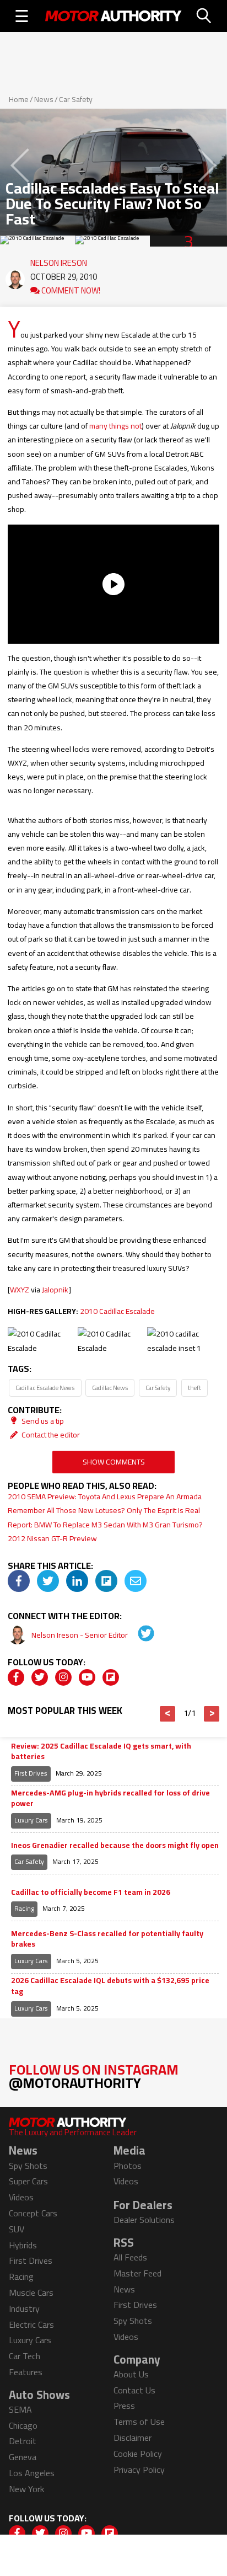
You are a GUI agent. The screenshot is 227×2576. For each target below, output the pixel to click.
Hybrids (23, 2245)
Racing (24, 1908)
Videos (21, 2197)
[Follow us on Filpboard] (111, 1677)
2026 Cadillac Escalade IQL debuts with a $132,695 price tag (110, 1986)
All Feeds (130, 2257)
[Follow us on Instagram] (63, 1677)
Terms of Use (139, 2422)
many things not (115, 426)
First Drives (31, 1773)
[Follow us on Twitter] (40, 1677)
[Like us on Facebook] (16, 1677)
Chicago (23, 2425)
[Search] (204, 16)
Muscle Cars (31, 2292)
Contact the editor (50, 1435)
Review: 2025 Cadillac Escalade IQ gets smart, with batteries (101, 1752)
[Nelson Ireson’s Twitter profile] (138, 1635)
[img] (19, 1581)
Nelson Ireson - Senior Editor (80, 1635)
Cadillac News (110, 1388)
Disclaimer (133, 2438)
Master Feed (137, 2273)
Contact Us (134, 2390)
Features (26, 2372)
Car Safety (76, 99)
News (44, 99)
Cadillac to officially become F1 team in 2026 (91, 1893)
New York (26, 2489)
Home (19, 99)
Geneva (23, 2457)
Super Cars (28, 2181)
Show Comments (114, 1462)
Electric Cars (31, 2324)
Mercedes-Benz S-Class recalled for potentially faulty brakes (107, 1939)
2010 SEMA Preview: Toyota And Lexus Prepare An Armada (105, 1497)
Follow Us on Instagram (94, 2076)
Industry (24, 2308)
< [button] (168, 1714)
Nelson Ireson (59, 260)
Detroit (23, 2441)
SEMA (20, 2409)
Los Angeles (32, 2473)
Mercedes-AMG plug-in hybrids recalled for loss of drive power (110, 1799)
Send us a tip (42, 1421)
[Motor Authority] (113, 16)
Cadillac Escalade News (45, 1388)
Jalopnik (55, 1290)
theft (194, 1388)
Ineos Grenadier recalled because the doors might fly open (115, 1846)
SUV (17, 2229)
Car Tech (25, 2356)
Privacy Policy (139, 2470)
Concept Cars (33, 2213)
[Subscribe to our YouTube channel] (87, 1677)
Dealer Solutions (144, 2220)
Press (124, 2406)
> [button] (212, 1714)
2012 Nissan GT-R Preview (52, 1538)
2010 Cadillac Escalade (117, 1311)
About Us (131, 2374)
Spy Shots (28, 2166)
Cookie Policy (138, 2454)
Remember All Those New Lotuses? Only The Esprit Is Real (104, 1510)
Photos (128, 2166)
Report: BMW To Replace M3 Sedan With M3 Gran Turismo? (105, 1525)
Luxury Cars (31, 1820)
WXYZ (20, 1290)
